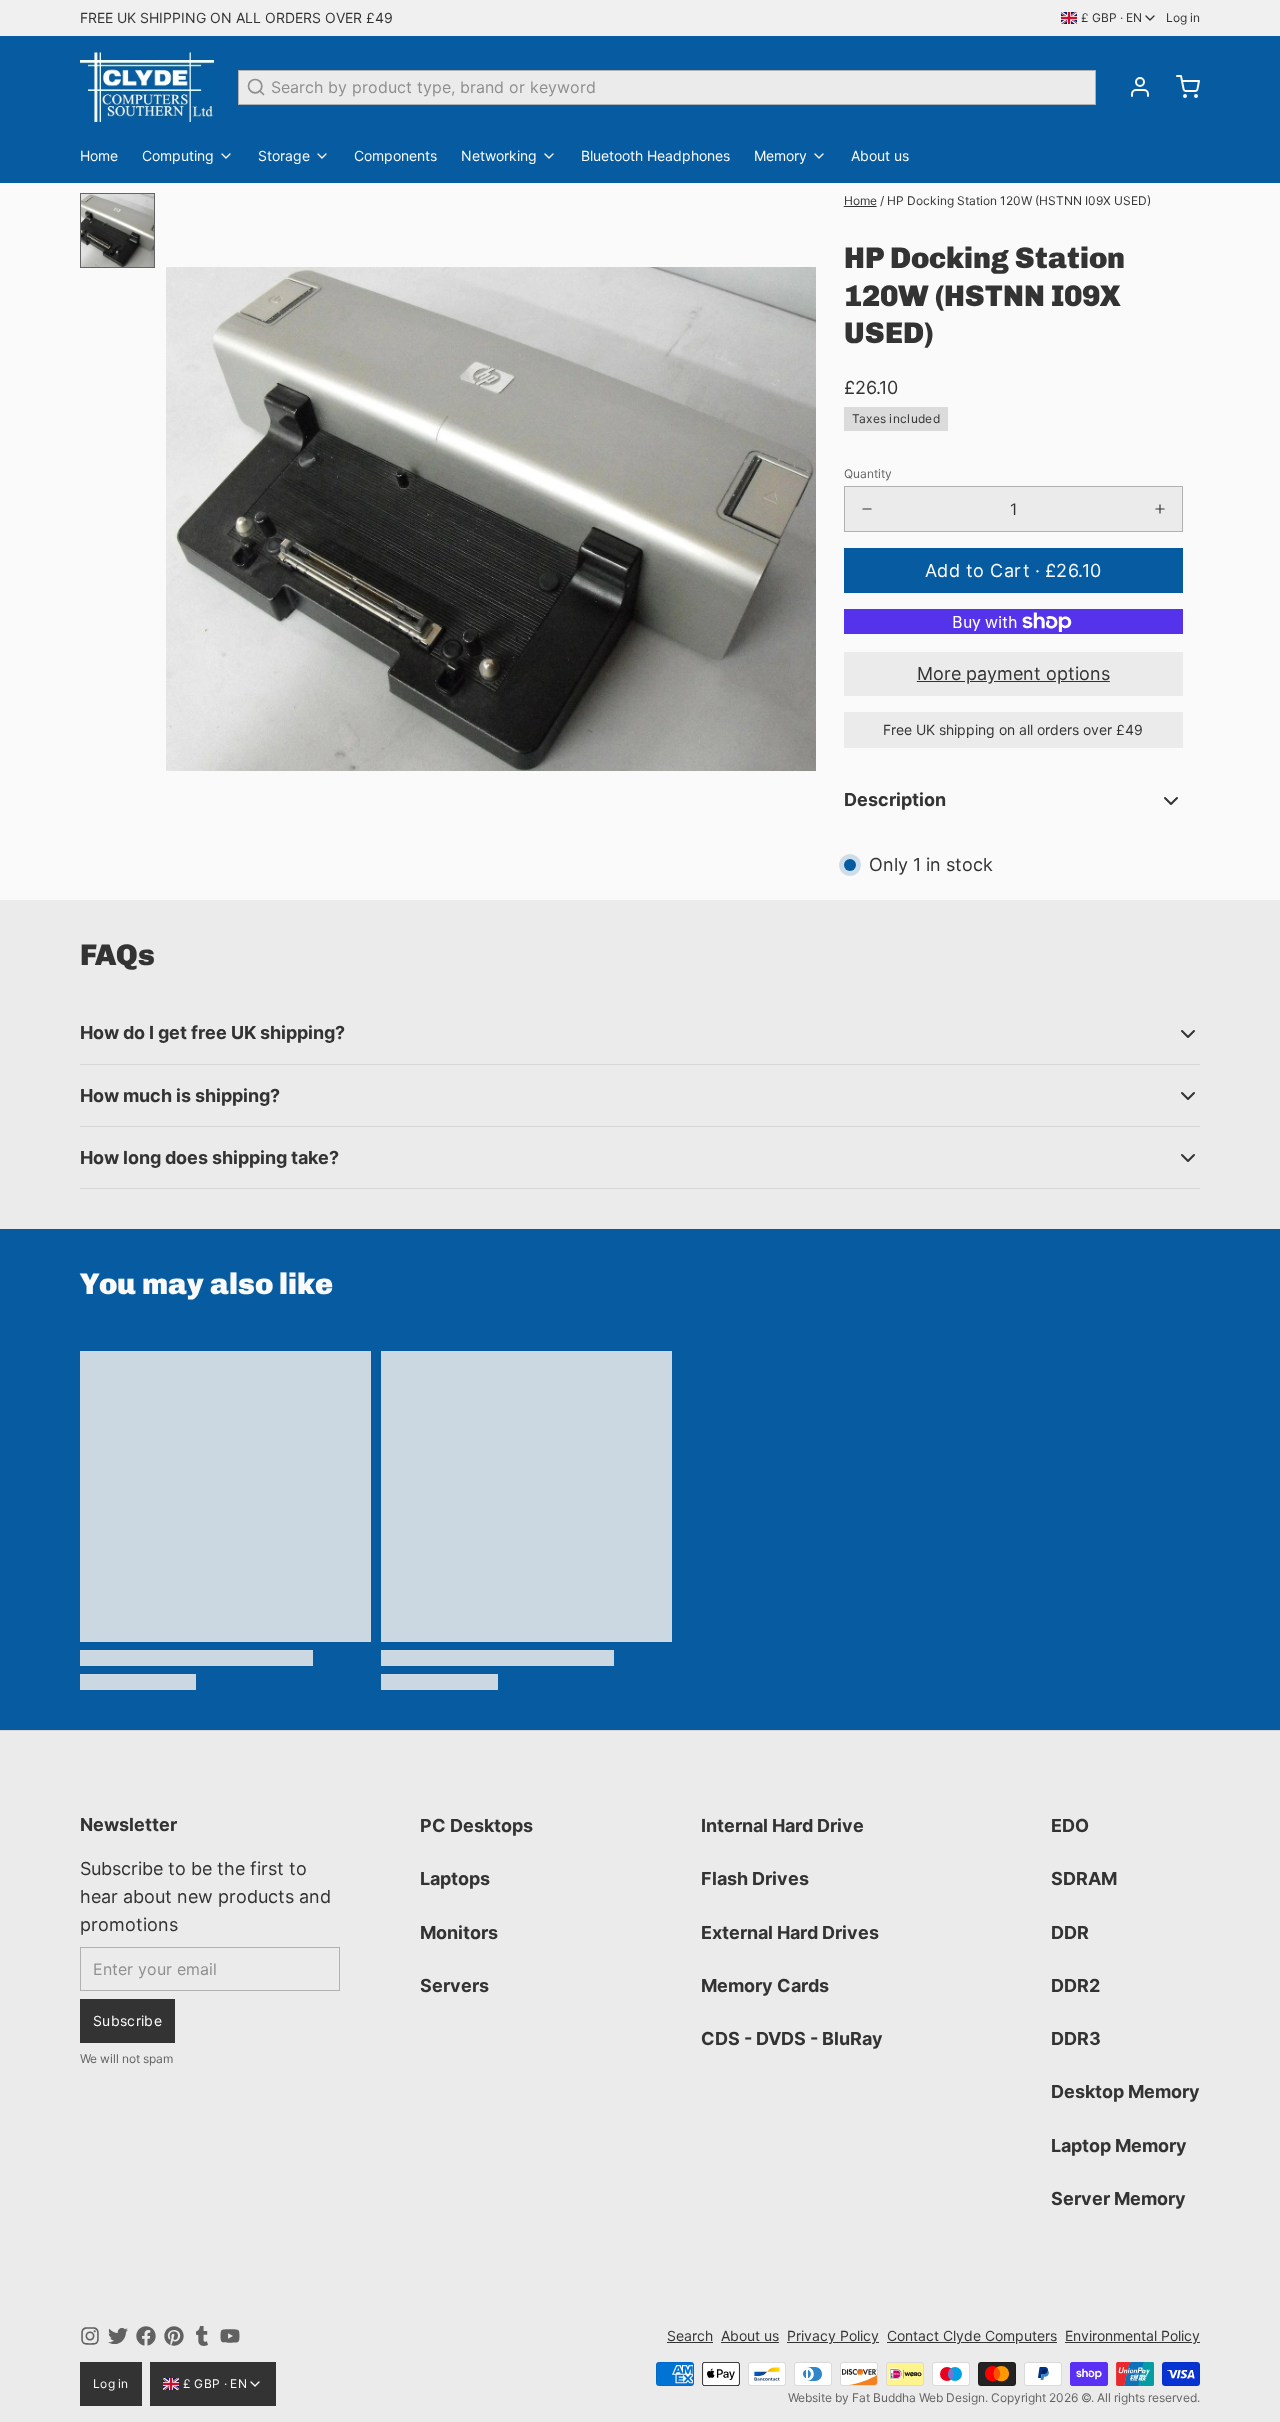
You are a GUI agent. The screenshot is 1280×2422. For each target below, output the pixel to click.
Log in (1183, 17)
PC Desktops (476, 1825)
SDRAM (1084, 1878)
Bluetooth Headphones (655, 155)
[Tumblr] (202, 2336)
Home (99, 155)
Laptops (455, 1878)
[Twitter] (118, 2336)
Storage (284, 155)
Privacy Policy (833, 2335)
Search (690, 2335)
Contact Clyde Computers (972, 2335)
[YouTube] (230, 2336)
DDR (1070, 1932)
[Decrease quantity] (867, 509)
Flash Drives (755, 1878)
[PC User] (147, 87)
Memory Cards (765, 1985)
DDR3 (1076, 2038)
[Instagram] (90, 2336)
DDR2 (1075, 1985)
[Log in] (1132, 87)
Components (395, 155)
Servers (454, 1985)
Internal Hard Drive (782, 1825)
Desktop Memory (1125, 2091)
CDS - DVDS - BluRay (792, 2038)
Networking (499, 155)
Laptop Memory (1119, 2145)
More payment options (1013, 673)
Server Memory (1118, 2198)
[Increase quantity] (1160, 509)
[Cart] (1180, 87)
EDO (1070, 1825)
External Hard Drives (790, 1932)
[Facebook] (146, 2336)
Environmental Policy (1132, 2335)
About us (880, 155)
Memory (780, 155)
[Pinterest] (174, 2336)
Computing (178, 155)
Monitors (459, 1932)
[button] (1013, 570)
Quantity (868, 473)
